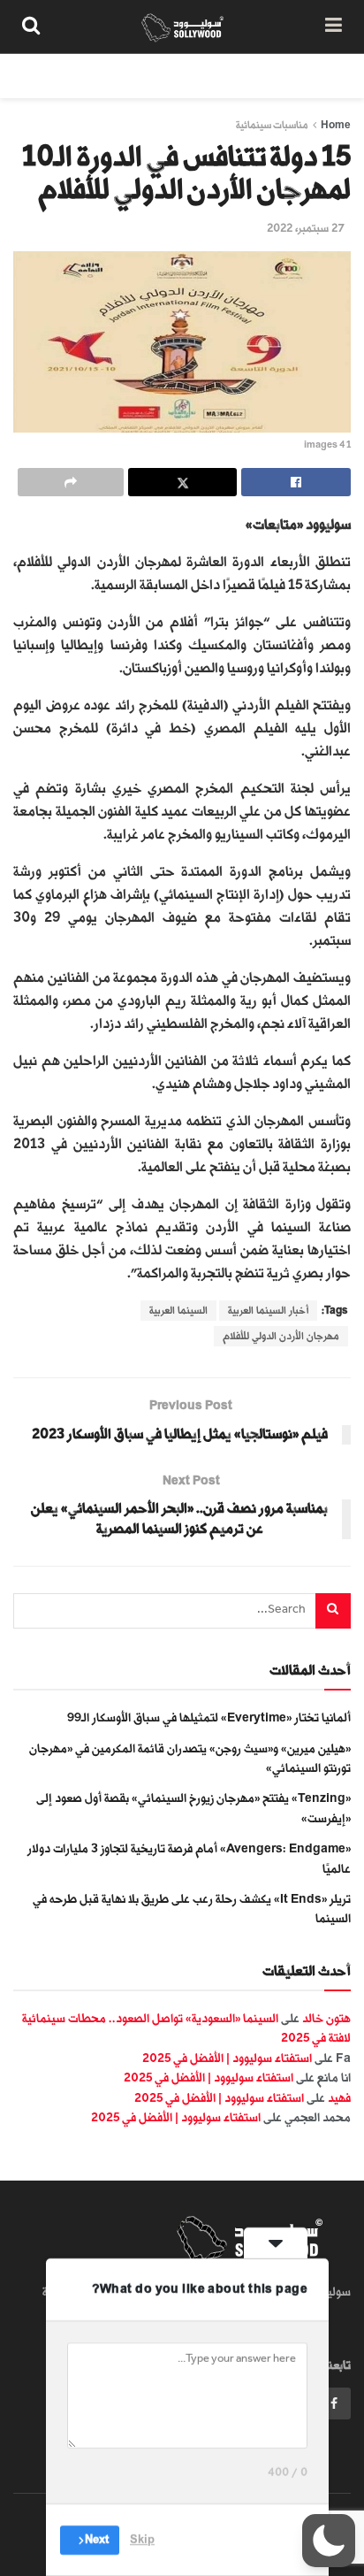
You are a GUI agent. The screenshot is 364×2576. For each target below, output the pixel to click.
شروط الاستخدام (140, 76)
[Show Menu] (334, 27)
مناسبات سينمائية (272, 125)
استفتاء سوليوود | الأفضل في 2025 (227, 2058)
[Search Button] (31, 27)
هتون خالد (326, 2018)
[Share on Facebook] (296, 482)
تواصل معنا (43, 76)
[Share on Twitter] (183, 482)
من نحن (332, 76)
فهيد (339, 2098)
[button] (329, 2541)
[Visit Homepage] (182, 27)
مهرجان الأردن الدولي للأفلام (281, 1336)
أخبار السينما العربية (268, 1311)
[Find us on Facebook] (334, 2403)
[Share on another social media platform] (71, 482)
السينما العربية (178, 1311)
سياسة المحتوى (247, 76)
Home (336, 125)
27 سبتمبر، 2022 (306, 228)
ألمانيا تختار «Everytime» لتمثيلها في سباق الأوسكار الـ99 (209, 1717)
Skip (142, 2540)
